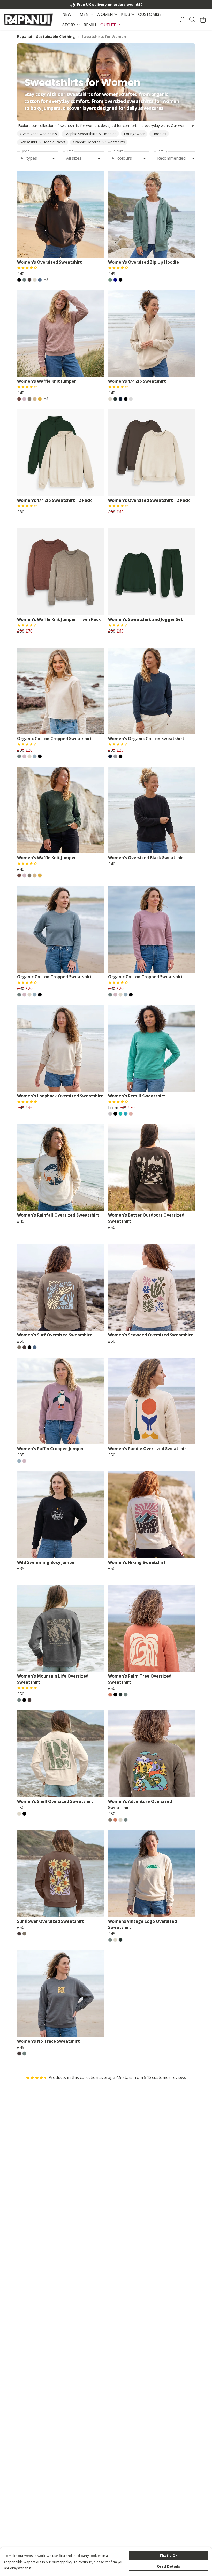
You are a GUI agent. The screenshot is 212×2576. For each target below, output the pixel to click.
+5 (46, 399)
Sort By (162, 151)
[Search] (192, 20)
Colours (117, 151)
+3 (46, 280)
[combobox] (38, 158)
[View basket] (203, 20)
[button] (54, 158)
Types (25, 151)
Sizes (70, 151)
